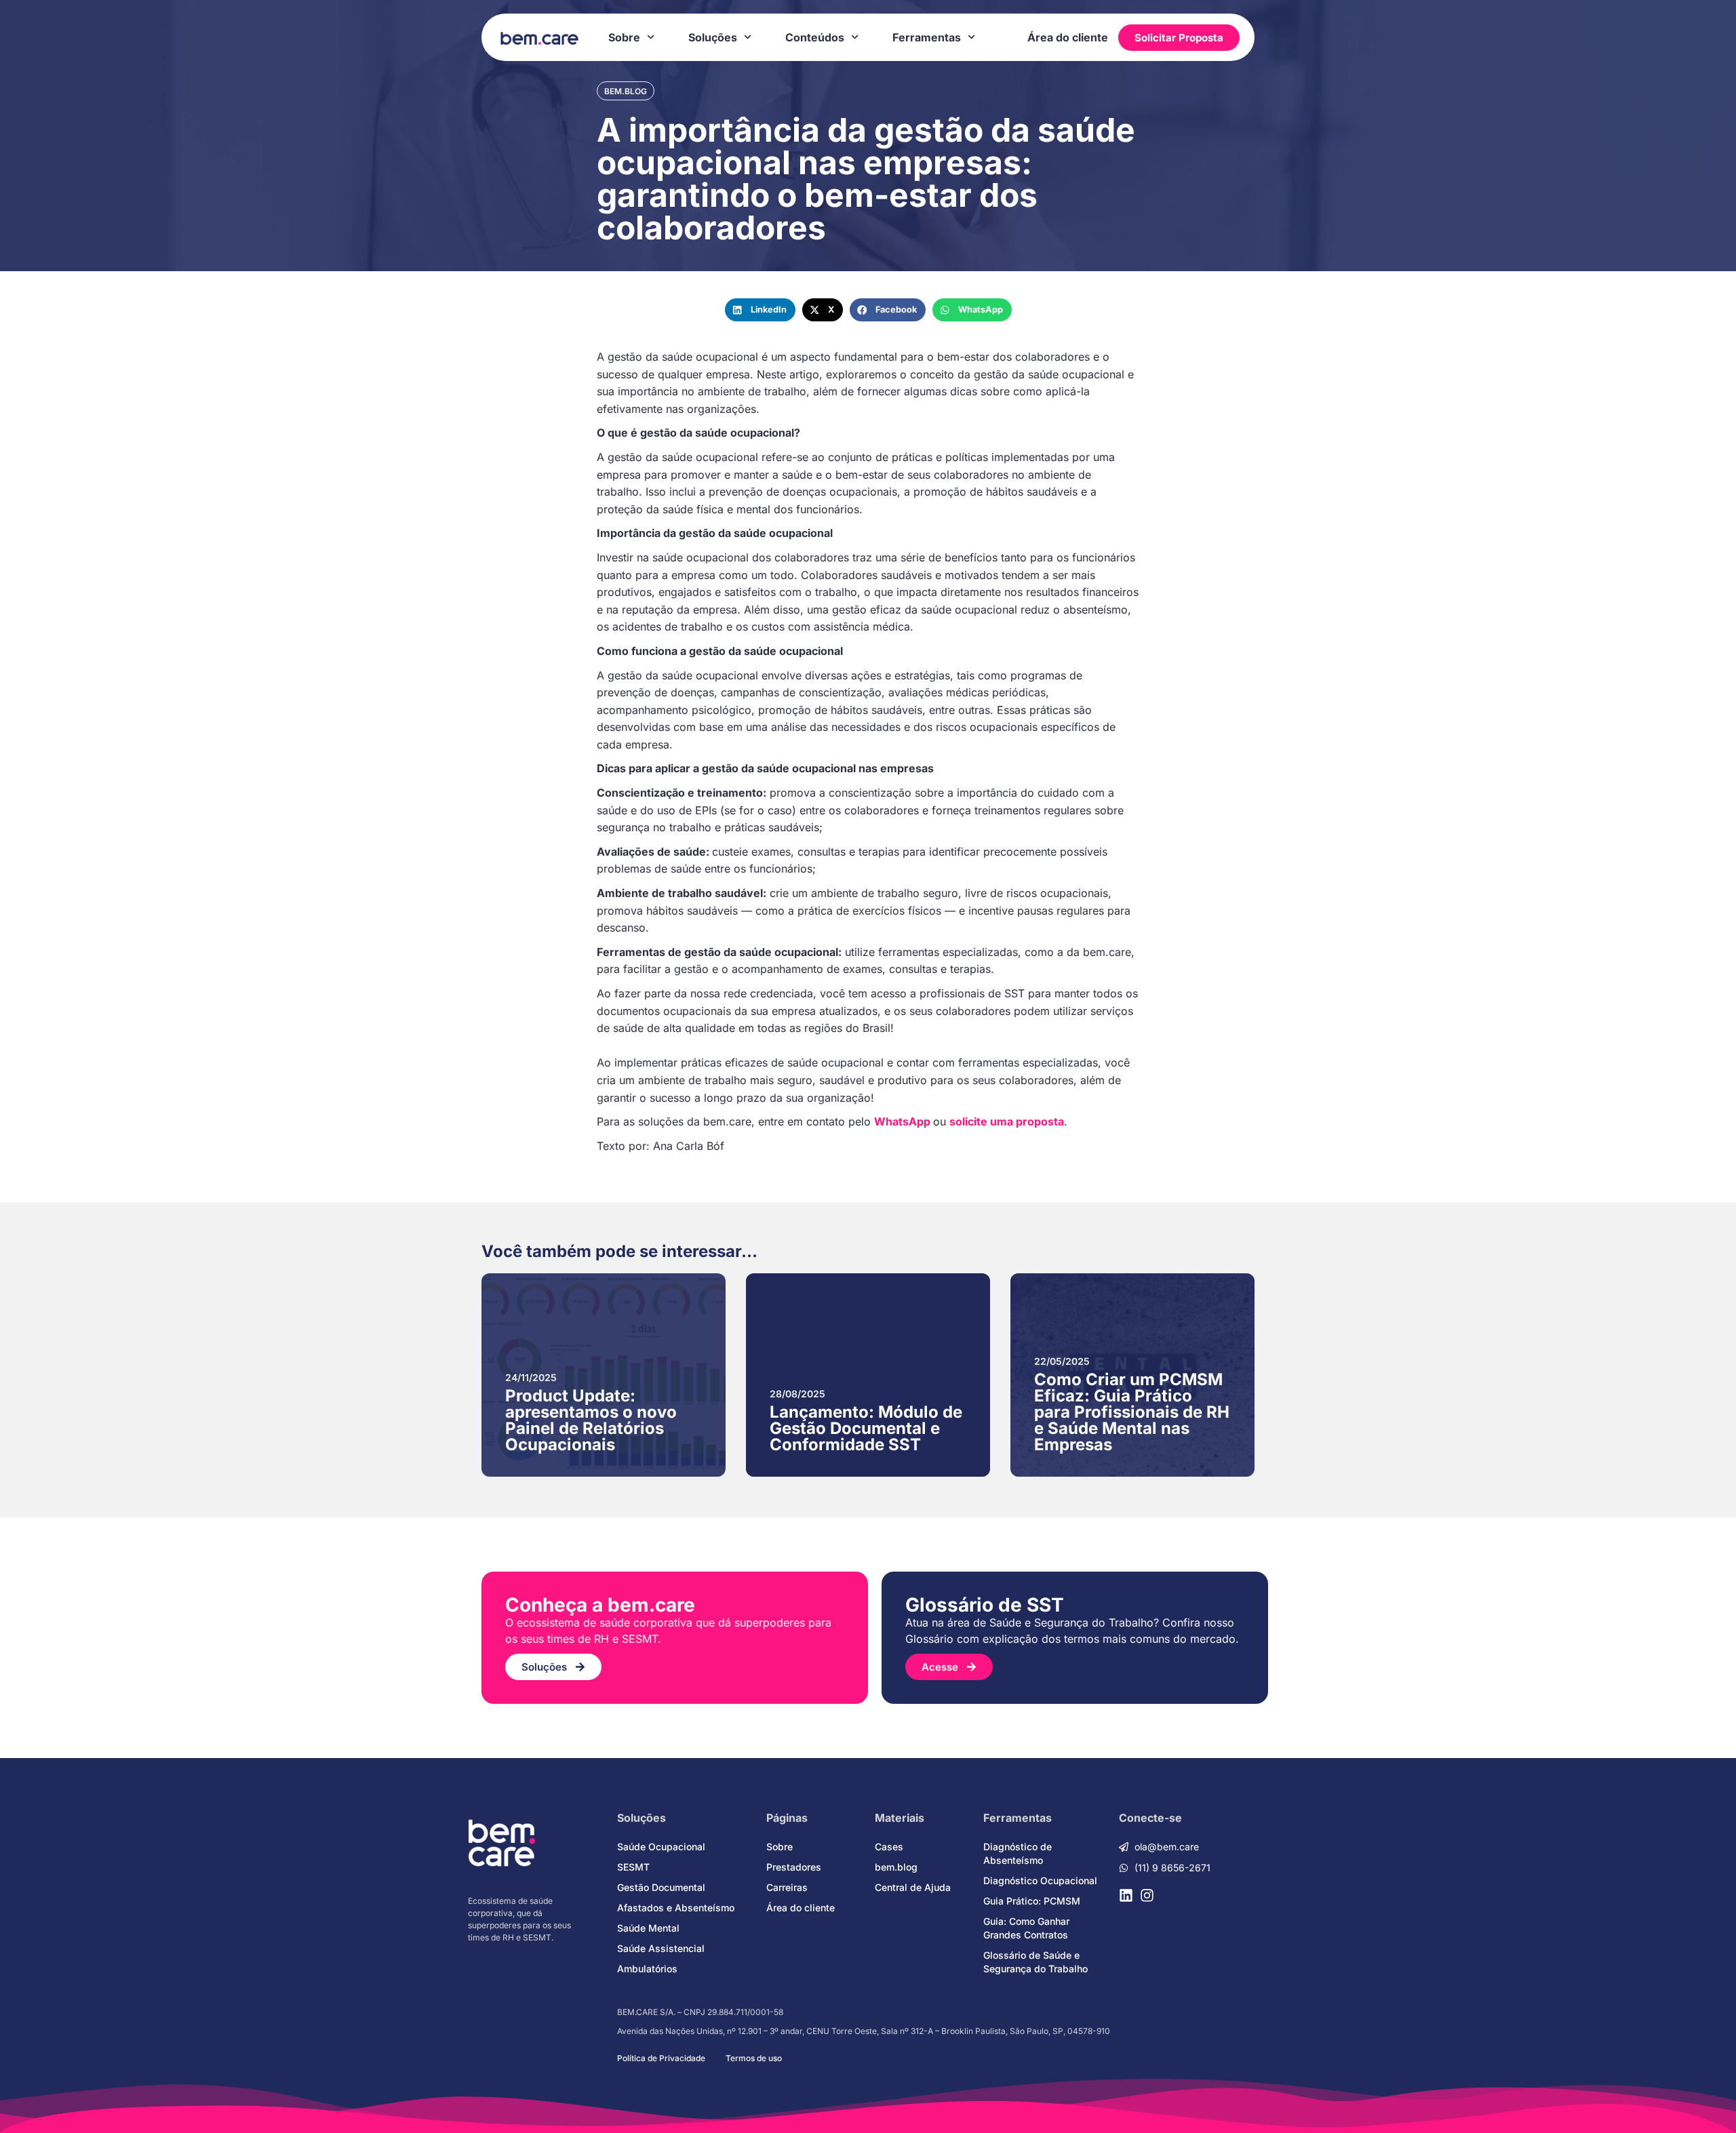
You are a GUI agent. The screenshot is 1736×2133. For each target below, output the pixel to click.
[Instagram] (1147, 1895)
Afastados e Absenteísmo (676, 1908)
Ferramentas (927, 37)
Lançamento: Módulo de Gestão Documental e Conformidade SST (866, 1428)
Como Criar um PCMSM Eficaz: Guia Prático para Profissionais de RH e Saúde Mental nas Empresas (1132, 1412)
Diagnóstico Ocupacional (1040, 1880)
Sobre (624, 37)
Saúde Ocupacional (661, 1847)
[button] (760, 310)
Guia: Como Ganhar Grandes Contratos (1026, 1928)
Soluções (713, 37)
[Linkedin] (1126, 1895)
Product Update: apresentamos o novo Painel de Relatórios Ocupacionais (591, 1420)
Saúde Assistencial (661, 1948)
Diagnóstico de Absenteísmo (1018, 1853)
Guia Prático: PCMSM (1032, 1901)
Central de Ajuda (913, 1887)
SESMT (633, 1867)
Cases (889, 1847)
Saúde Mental (648, 1928)
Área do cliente (1068, 37)
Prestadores (794, 1867)
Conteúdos (815, 37)
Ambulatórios (647, 1969)
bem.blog (626, 91)
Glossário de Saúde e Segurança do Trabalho (1035, 1962)
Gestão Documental (661, 1887)
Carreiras (787, 1887)
